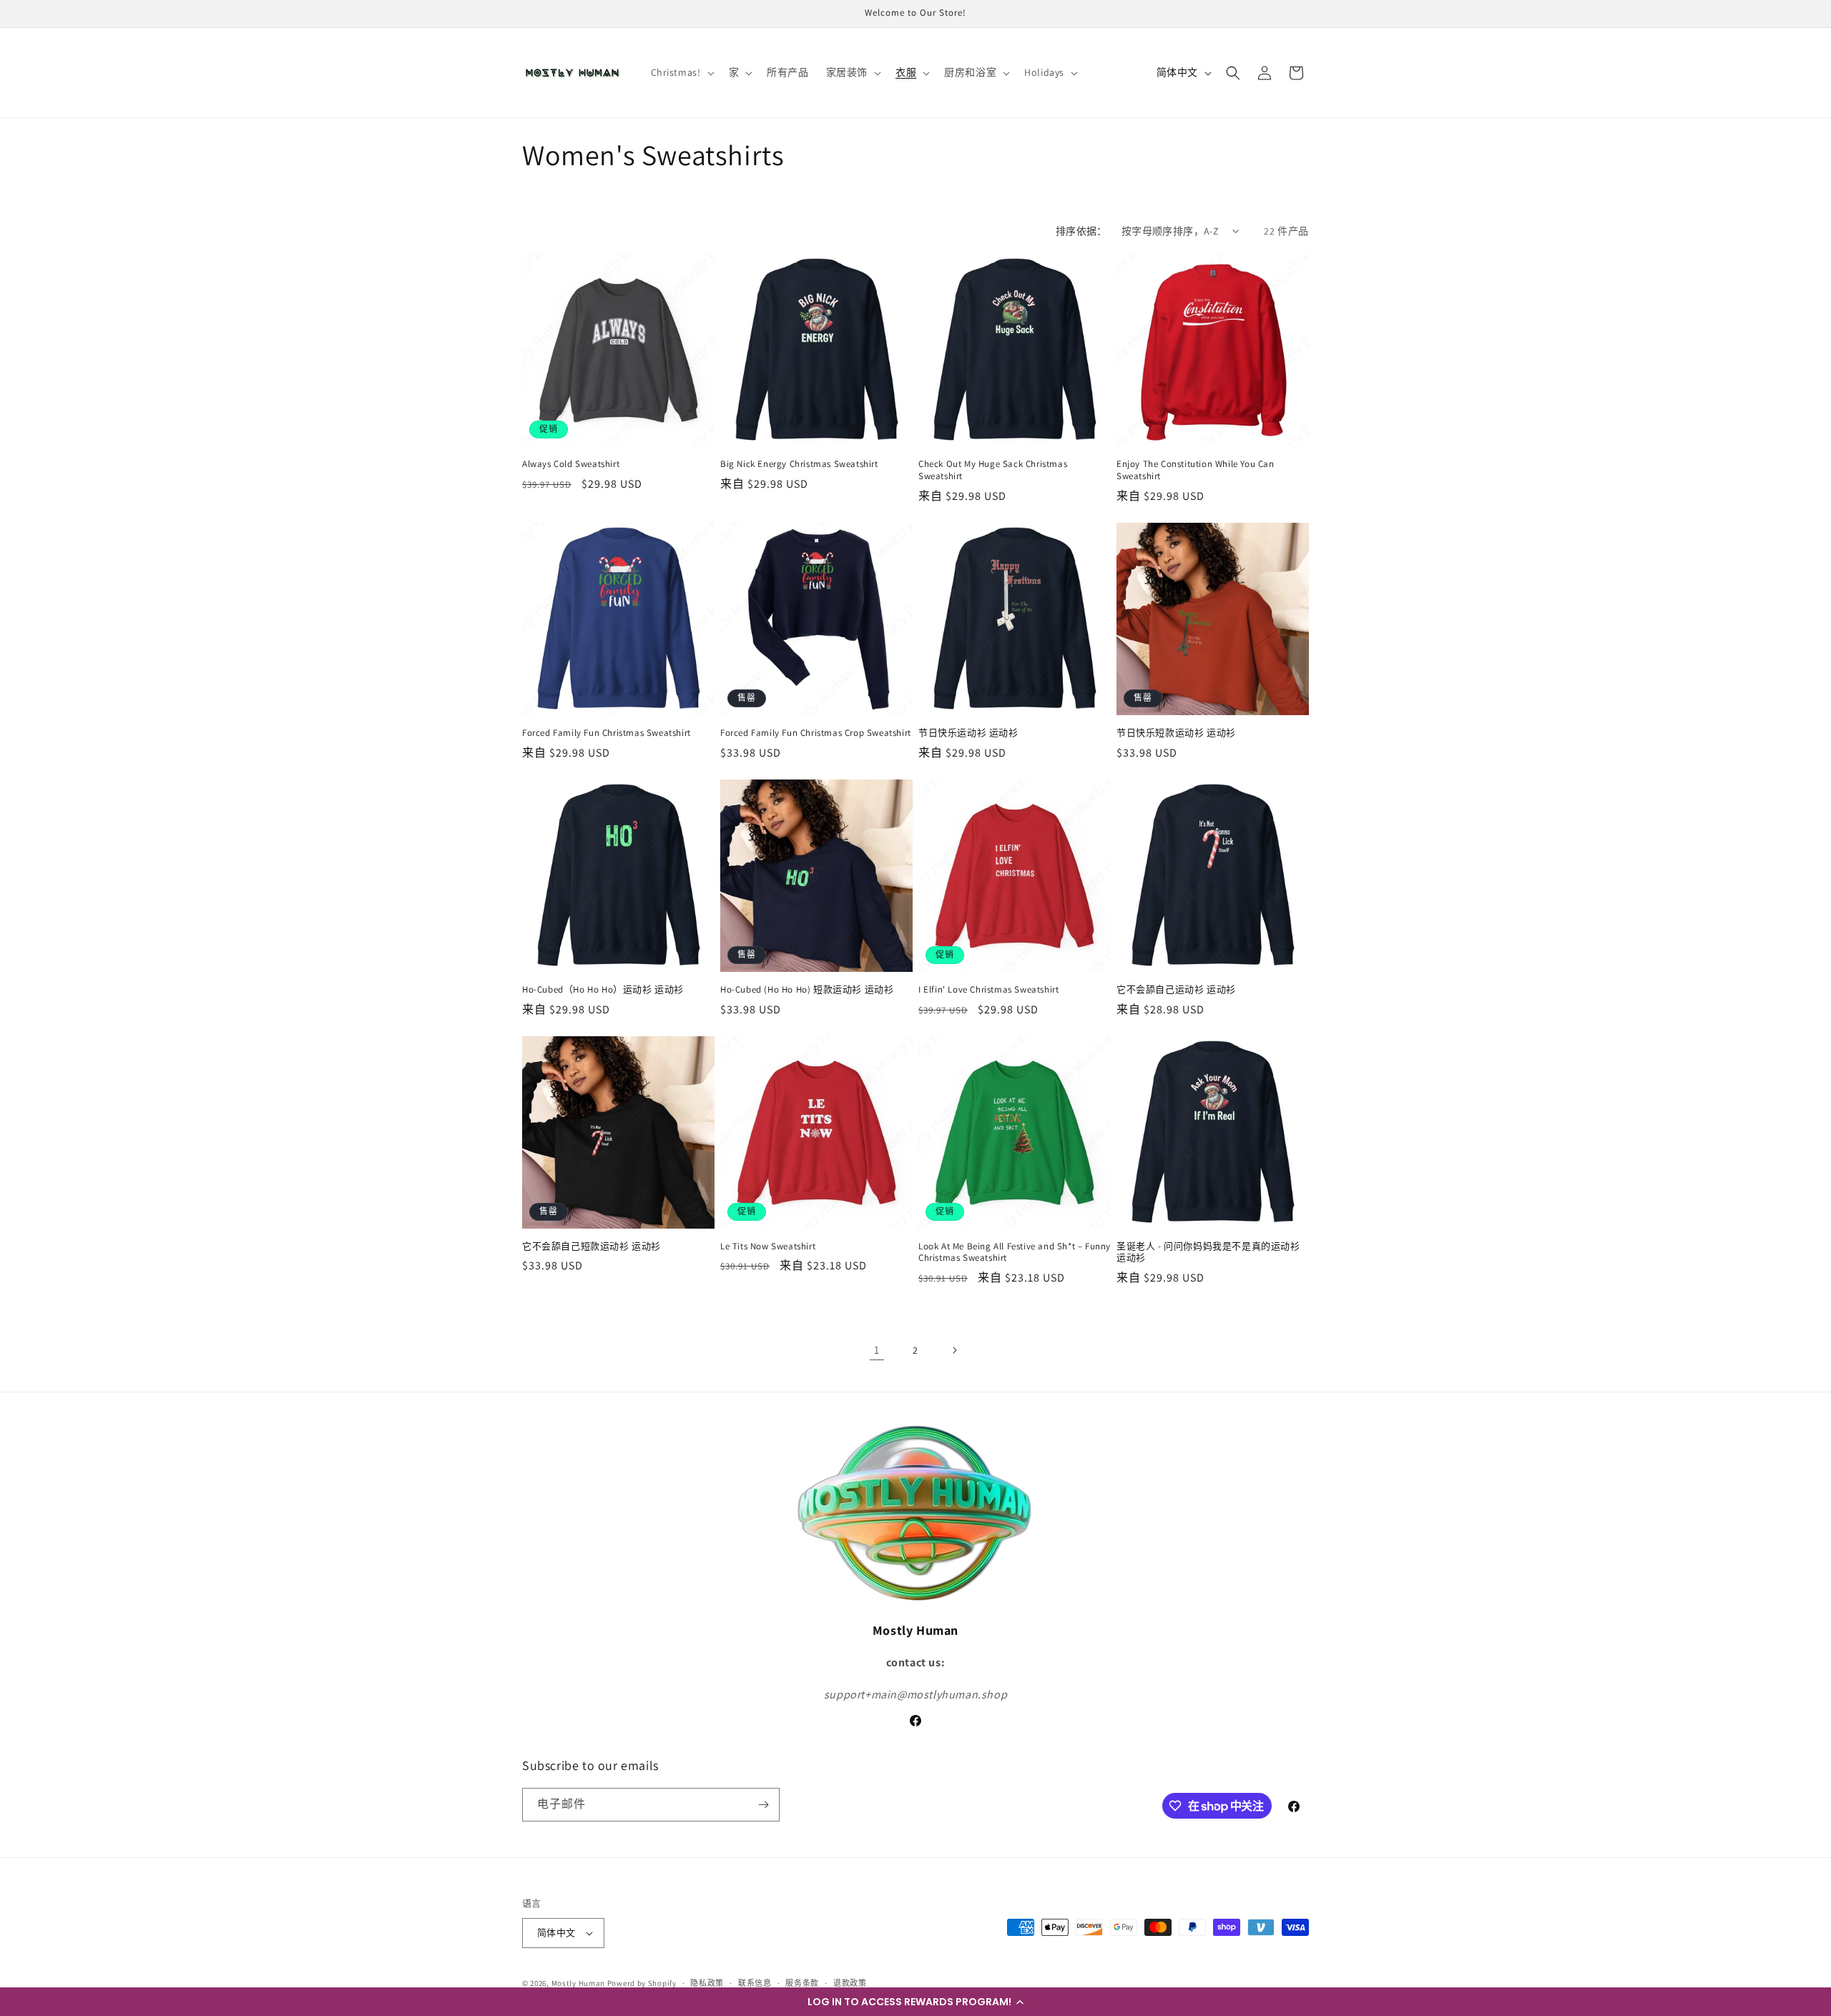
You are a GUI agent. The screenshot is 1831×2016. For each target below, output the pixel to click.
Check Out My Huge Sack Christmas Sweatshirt (993, 470)
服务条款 (802, 1983)
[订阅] (763, 1805)
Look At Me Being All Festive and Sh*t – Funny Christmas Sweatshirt (1015, 1253)
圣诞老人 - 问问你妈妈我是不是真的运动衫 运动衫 (1208, 1253)
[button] (915, 2002)
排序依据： (1081, 231)
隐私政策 (707, 1983)
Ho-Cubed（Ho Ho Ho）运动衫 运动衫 (603, 990)
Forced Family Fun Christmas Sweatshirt (607, 733)
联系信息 (755, 1983)
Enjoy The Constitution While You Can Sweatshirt (1196, 470)
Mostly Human (578, 1983)
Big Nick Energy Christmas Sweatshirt (799, 464)
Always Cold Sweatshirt (571, 464)
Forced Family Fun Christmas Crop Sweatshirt (816, 733)
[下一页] (954, 1350)
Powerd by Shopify (642, 1983)
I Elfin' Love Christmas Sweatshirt (988, 990)
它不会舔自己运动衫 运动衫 (1176, 990)
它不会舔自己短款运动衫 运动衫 (591, 1247)
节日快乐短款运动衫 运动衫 (1176, 733)
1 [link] (877, 1350)
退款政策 (850, 1983)
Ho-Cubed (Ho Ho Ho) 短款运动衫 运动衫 (807, 990)
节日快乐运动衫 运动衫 (968, 733)
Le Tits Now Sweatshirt (768, 1247)
